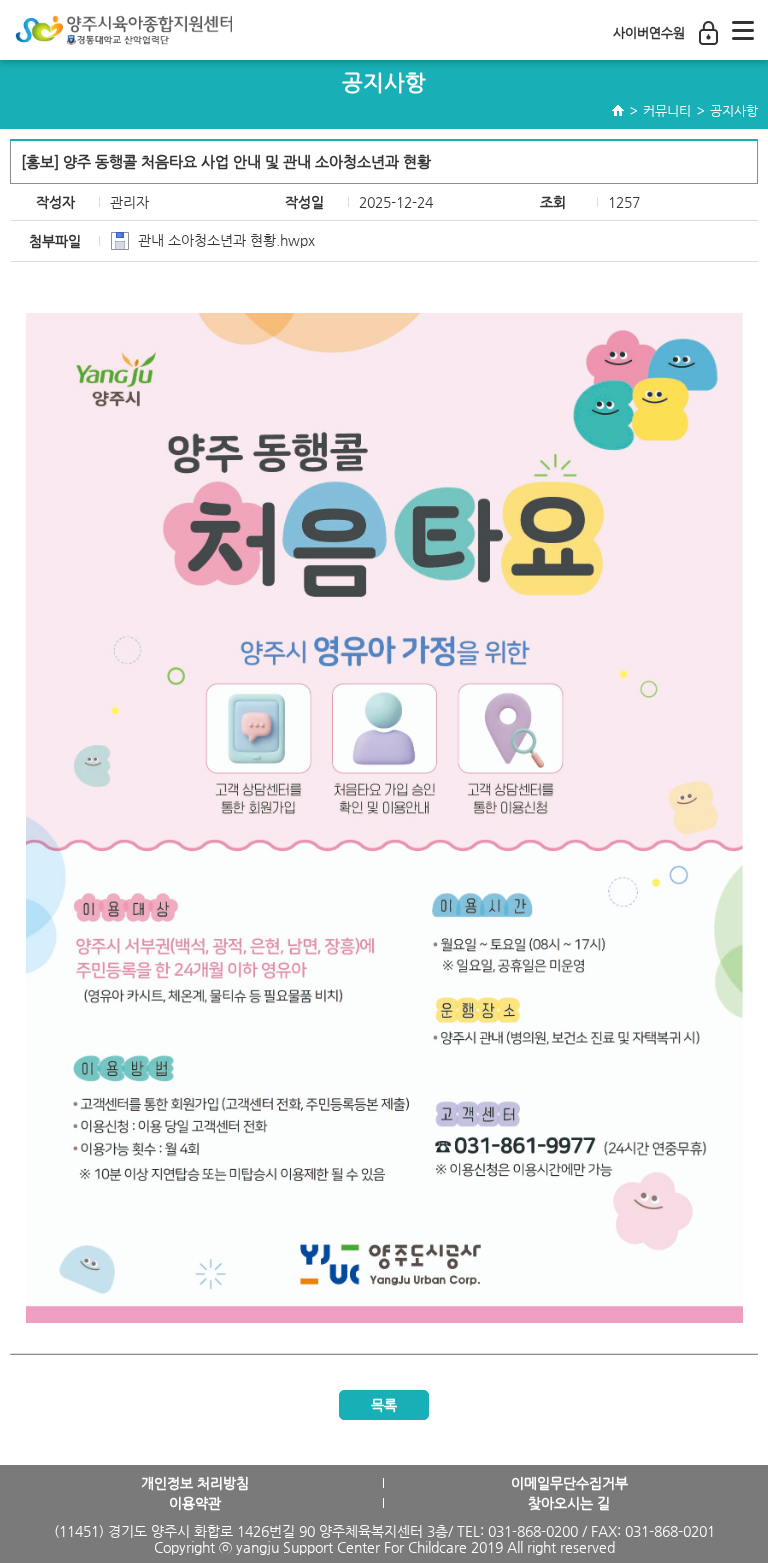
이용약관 (195, 1503)
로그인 (708, 33)
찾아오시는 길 (569, 1503)
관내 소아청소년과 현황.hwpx (226, 240)
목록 (384, 1405)
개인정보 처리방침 (195, 1483)
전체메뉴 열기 (743, 30)
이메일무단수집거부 (569, 1483)
